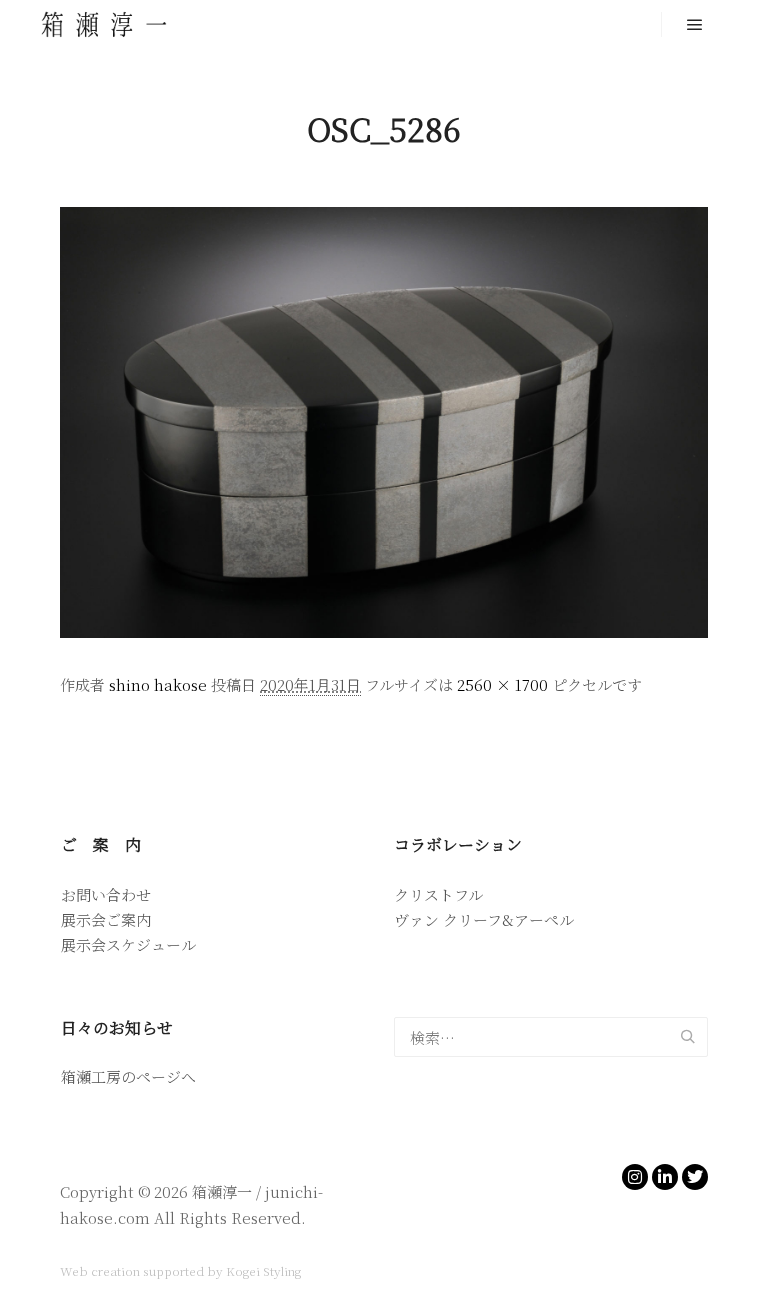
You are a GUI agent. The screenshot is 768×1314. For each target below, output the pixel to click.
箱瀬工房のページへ (128, 1076)
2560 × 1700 (502, 684)
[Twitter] (695, 1177)
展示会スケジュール (128, 944)
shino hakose (158, 684)
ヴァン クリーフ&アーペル (484, 919)
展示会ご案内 (106, 919)
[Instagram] (635, 1177)
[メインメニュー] (695, 25)
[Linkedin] (665, 1177)
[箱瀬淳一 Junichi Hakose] (105, 24)
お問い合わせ (106, 894)
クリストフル (438, 894)
